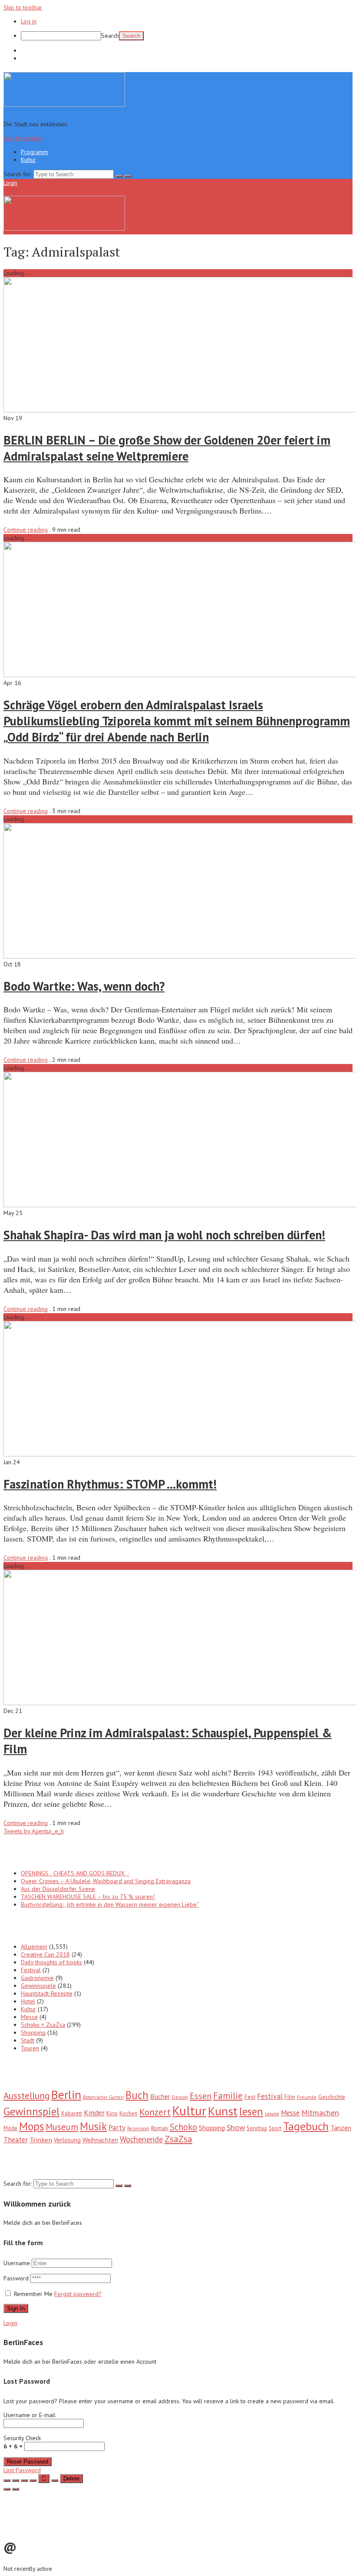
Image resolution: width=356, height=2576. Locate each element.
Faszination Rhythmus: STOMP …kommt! (110, 1484)
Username (17, 2263)
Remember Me (33, 2294)
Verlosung (67, 2140)
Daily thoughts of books (51, 1962)
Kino (112, 2113)
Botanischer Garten (103, 2097)
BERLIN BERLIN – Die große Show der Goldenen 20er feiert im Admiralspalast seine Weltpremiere (167, 448)
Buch (137, 2095)
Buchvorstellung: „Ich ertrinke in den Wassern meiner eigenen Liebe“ (110, 1904)
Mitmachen (320, 2113)
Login (10, 183)
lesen (251, 2112)
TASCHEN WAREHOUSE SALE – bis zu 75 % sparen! (88, 1897)
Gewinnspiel (31, 2111)
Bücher (160, 2096)
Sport (275, 2128)
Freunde (307, 2097)
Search (110, 36)
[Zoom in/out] (33, 2480)
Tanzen (341, 2128)
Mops (31, 2126)
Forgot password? (78, 2294)
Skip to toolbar (23, 7)
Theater (16, 2140)
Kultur (28, 58)
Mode (10, 2128)
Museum (62, 2127)
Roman (160, 2128)
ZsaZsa (178, 2139)
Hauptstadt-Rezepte (47, 1993)
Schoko (183, 2127)
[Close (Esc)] (7, 2480)
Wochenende (141, 2139)
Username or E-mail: (30, 2415)
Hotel (28, 2001)
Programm (35, 50)
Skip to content (23, 138)
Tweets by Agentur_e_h (34, 1831)
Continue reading (26, 530)
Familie (228, 2096)
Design (180, 2097)
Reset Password (28, 2462)
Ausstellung (26, 2095)
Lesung (272, 2114)
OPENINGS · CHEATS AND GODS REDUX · (75, 1873)
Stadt (28, 2040)
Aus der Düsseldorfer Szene (58, 1889)
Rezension (138, 2128)
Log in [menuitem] (29, 21)
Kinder (94, 2113)
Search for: (18, 174)
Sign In (16, 2308)
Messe (29, 2017)
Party (117, 2128)
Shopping (33, 2032)
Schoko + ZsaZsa (43, 2025)
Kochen (129, 2113)
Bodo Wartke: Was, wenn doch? (84, 986)
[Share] (16, 2480)
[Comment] (55, 2480)
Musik (93, 2126)
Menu (26, 183)
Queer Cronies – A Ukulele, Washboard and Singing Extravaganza (106, 1881)
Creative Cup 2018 (45, 1954)
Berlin (66, 2094)
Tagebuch (306, 2126)
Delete (71, 2479)
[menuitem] (187, 36)
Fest (250, 2097)
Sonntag (257, 2128)
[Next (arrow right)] (16, 2489)
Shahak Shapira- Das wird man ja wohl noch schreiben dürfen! (164, 1235)
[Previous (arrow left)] (7, 2489)
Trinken (41, 2140)
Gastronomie (37, 1978)
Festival (31, 1970)
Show (236, 2127)
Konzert (155, 2112)
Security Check (22, 2442)
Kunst (223, 2111)
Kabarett (72, 2113)
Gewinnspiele (38, 1986)
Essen (201, 2096)
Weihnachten (100, 2140)
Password (17, 2278)
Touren (30, 2048)
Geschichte (332, 2097)
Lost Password (22, 2470)
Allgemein (34, 1947)
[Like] (44, 2479)
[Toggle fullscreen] (24, 2480)
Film (290, 2097)
